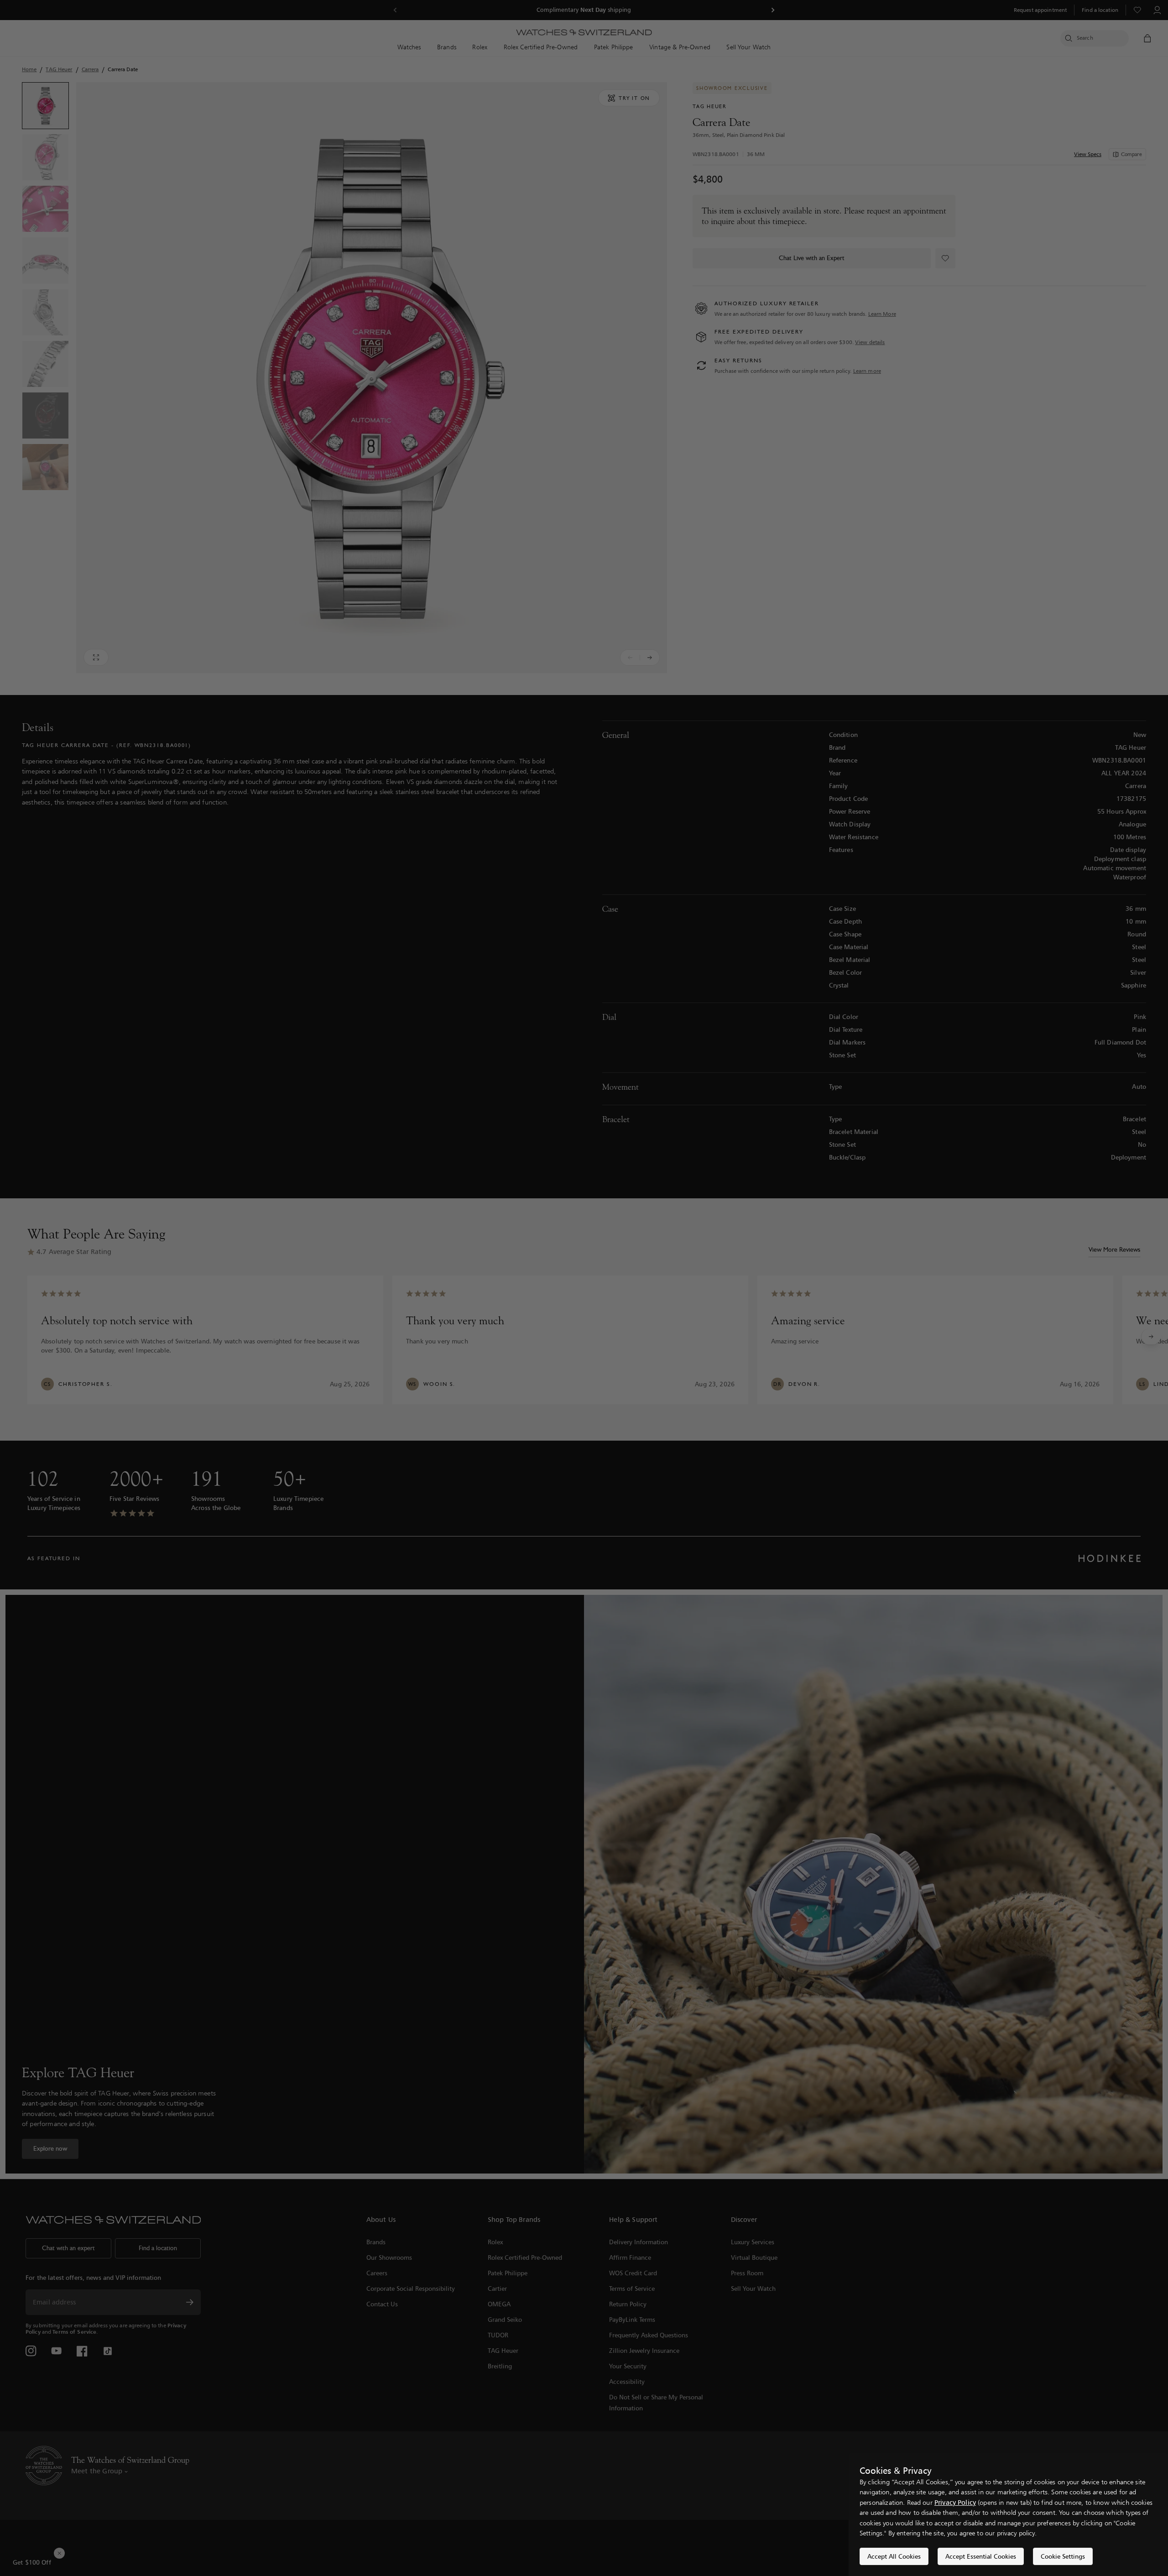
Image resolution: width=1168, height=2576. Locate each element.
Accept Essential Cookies (981, 2556)
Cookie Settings (1063, 2556)
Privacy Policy (955, 2502)
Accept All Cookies (894, 2556)
